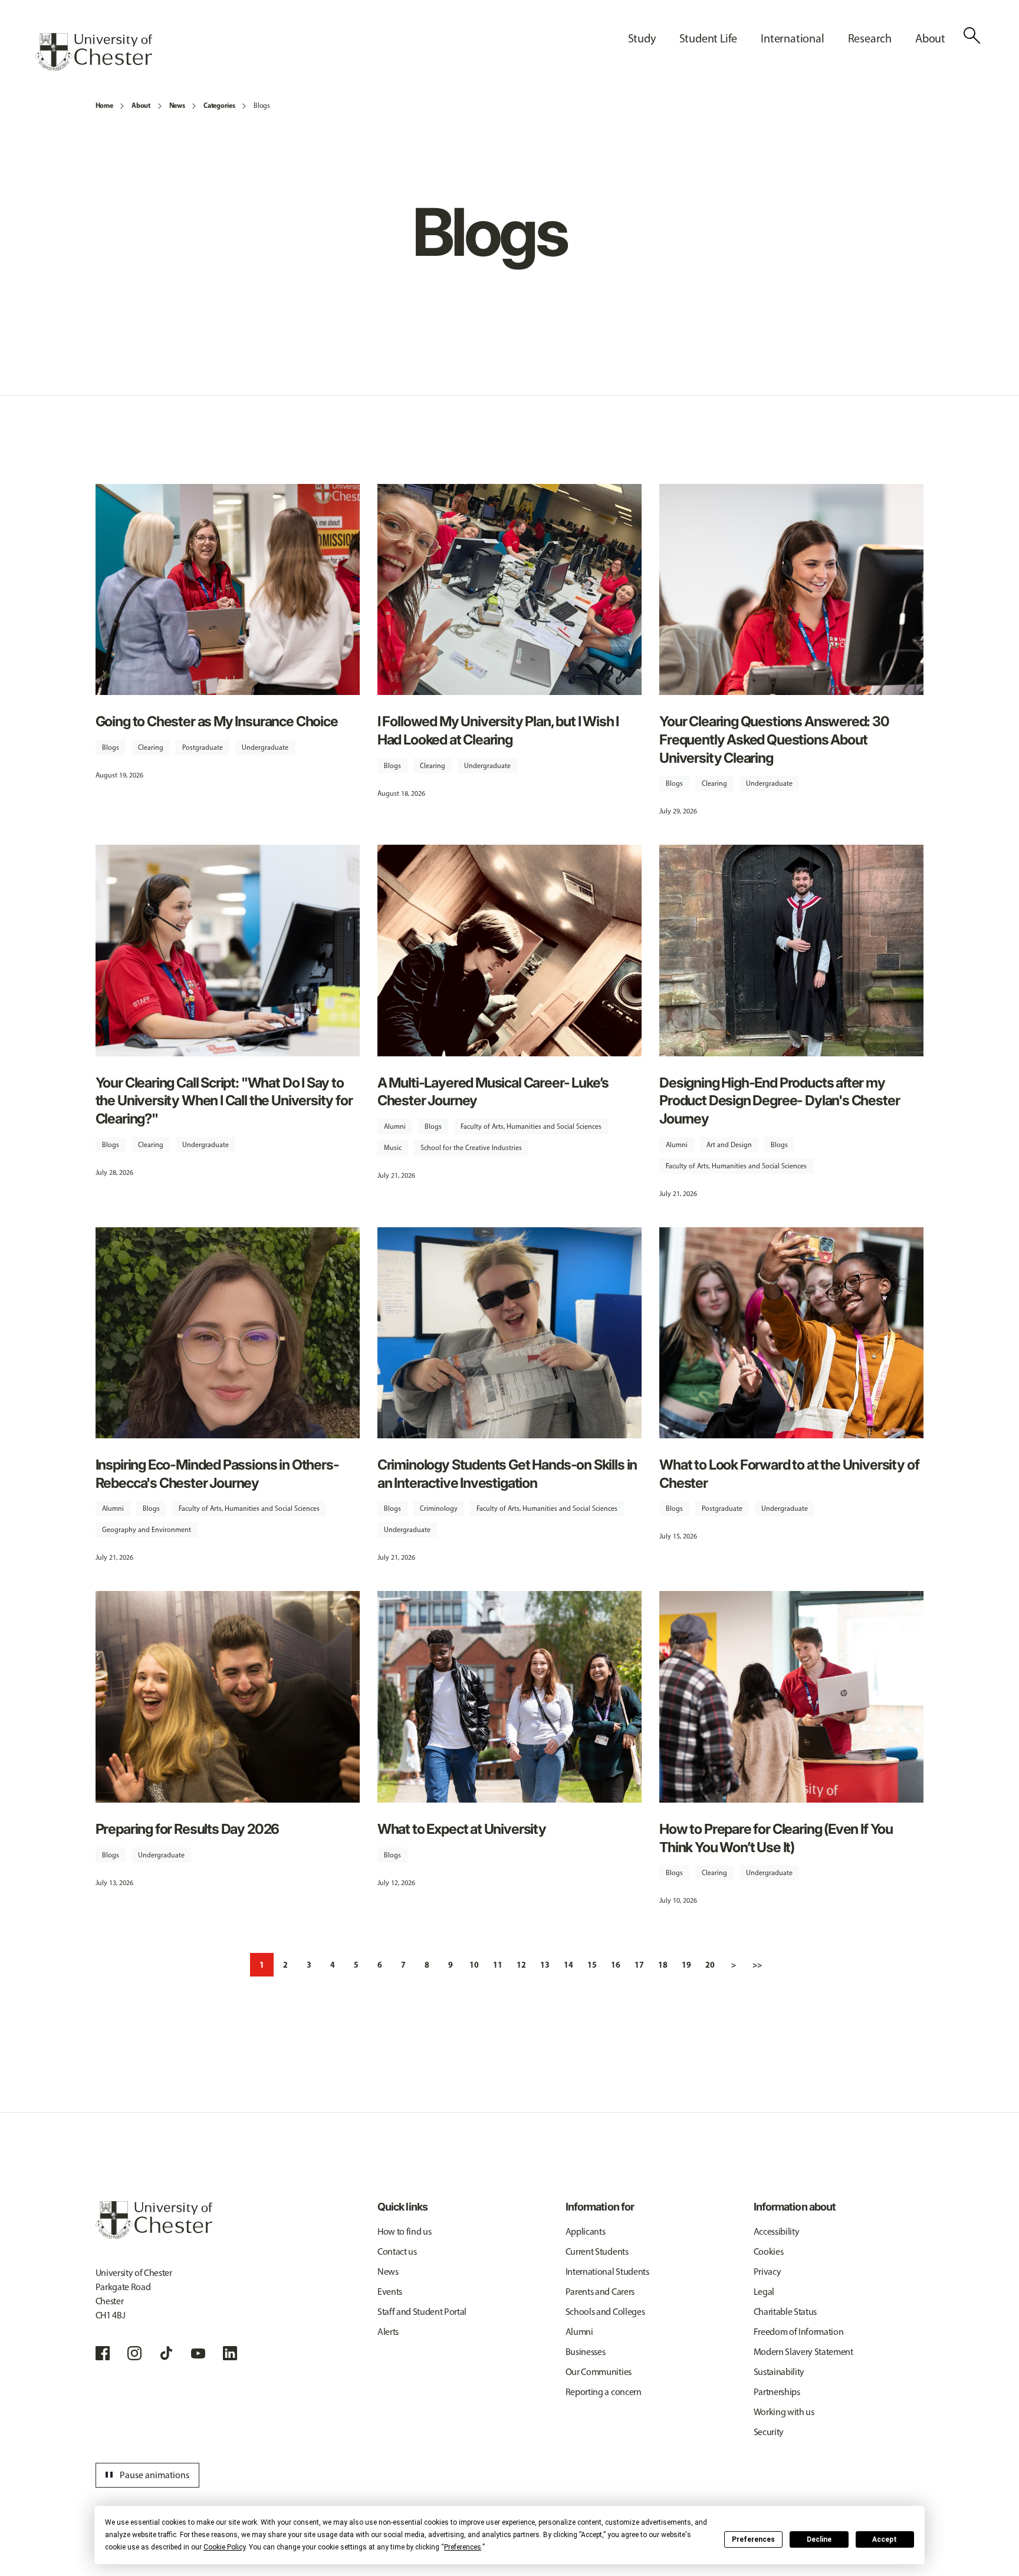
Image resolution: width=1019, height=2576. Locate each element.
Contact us (397, 2251)
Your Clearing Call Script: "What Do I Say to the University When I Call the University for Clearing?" (224, 1101)
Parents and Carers (600, 2292)
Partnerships (777, 2392)
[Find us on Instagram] (134, 2353)
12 (521, 1965)
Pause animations (146, 2475)
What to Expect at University (462, 1829)
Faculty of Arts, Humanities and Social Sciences (531, 1126)
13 (545, 1965)
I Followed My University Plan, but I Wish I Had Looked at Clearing (498, 730)
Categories (219, 105)
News (177, 105)
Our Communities (599, 2372)
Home (104, 105)
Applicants (586, 2231)
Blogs (262, 106)
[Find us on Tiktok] (166, 2353)
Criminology (439, 1508)
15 (592, 1965)
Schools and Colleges (605, 2312)
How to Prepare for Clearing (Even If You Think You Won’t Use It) (776, 1838)
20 (710, 1965)
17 (639, 1965)
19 (686, 1965)
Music (393, 1148)
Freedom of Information (799, 2332)
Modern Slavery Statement (803, 2352)
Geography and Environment (147, 1530)
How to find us (405, 2231)
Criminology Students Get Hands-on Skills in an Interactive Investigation (507, 1474)
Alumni (395, 1126)
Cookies (769, 2251)
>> (757, 1965)
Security (769, 2432)
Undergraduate (265, 747)
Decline (819, 2539)
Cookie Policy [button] (224, 2547)
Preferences (753, 2539)
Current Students (597, 2251)
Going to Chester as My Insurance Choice (217, 721)
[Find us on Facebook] (103, 2353)
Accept (885, 2539)
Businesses (586, 2352)
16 (616, 1965)
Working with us (784, 2412)
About (141, 105)
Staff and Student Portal (422, 2312)
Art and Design (729, 1145)
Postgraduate (203, 747)
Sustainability (779, 2372)
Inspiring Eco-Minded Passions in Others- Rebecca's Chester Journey (217, 1474)
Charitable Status (785, 2312)
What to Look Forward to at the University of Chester (789, 1474)
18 (663, 1965)
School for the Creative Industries (471, 1148)
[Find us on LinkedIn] (230, 2353)
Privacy (767, 2272)
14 (568, 1965)
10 (474, 1965)
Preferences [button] (463, 2547)
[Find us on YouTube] (198, 2353)
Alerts (388, 2332)
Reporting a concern (604, 2392)
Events (390, 2292)
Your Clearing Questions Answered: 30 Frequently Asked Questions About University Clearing (774, 739)
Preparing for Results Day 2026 (188, 1829)
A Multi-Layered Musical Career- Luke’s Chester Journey (493, 1092)
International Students (607, 2272)
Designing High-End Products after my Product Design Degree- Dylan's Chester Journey (779, 1101)
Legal (764, 2292)
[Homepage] (94, 52)
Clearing (151, 747)
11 (498, 1965)
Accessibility (777, 2231)
